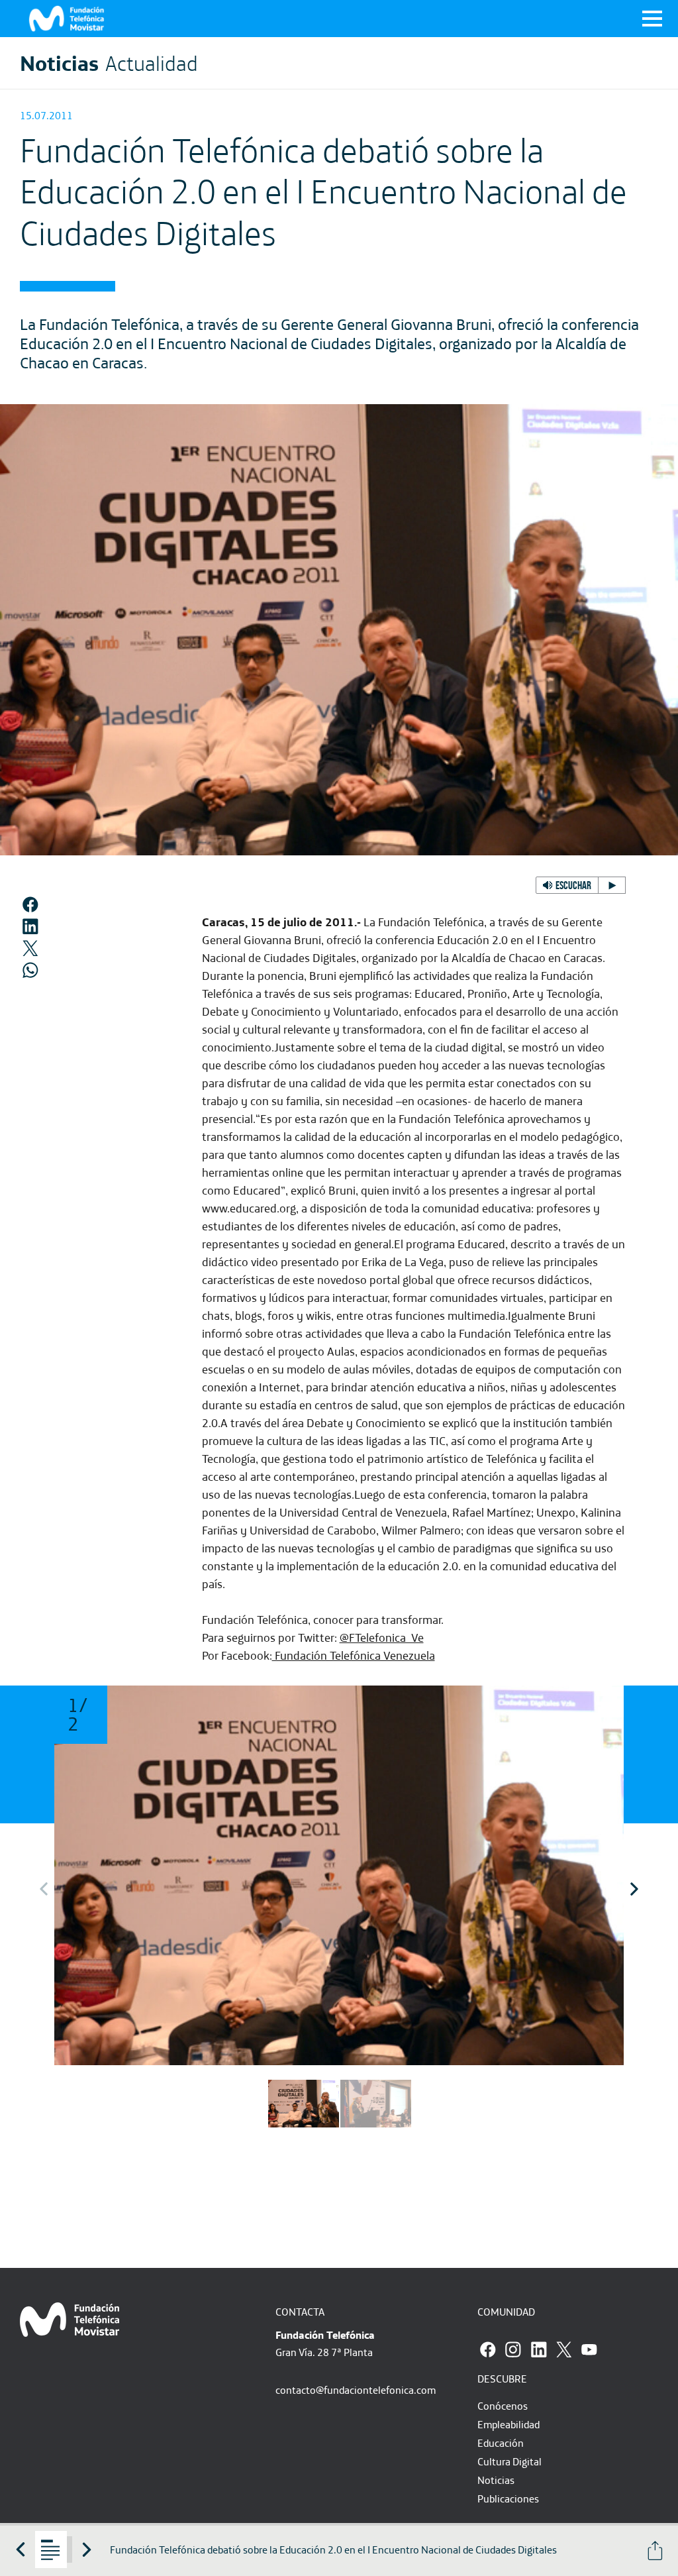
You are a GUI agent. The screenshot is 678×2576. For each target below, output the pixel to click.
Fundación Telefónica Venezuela (354, 1655)
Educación (501, 2443)
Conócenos (503, 2406)
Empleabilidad (508, 2424)
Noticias (496, 2480)
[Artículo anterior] (21, 2549)
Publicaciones (508, 2498)
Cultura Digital (509, 2461)
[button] (581, 885)
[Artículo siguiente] (87, 2549)
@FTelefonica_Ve (382, 1637)
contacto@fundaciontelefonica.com (356, 2390)
